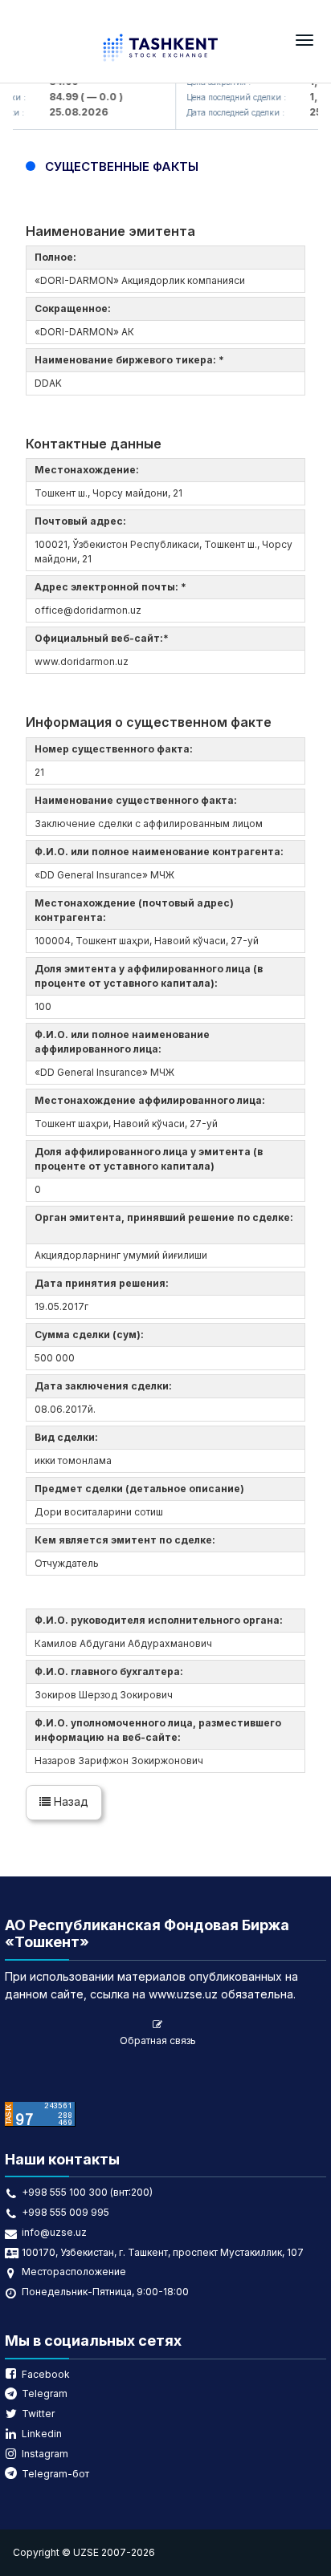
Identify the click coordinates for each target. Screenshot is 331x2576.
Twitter (38, 2414)
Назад (69, 1801)
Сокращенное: (75, 308)
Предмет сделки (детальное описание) (142, 1489)
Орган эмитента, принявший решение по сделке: (164, 1225)
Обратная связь (158, 2041)
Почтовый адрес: (83, 521)
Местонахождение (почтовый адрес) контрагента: (134, 910)
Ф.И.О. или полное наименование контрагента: (161, 852)
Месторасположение (74, 2272)
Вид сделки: (69, 1437)
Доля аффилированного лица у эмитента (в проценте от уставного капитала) (149, 1159)
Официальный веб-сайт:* (104, 638)
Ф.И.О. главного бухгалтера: (111, 1671)
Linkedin (42, 2434)
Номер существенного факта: (116, 749)
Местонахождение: (89, 470)
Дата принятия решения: (104, 1283)
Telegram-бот (55, 2474)
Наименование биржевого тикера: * (132, 360)
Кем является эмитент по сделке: (127, 1540)
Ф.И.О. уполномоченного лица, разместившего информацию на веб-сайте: (158, 1730)
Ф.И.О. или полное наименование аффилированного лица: (122, 1042)
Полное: (58, 257)
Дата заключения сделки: (106, 1386)
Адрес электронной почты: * (113, 587)
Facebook (46, 2374)
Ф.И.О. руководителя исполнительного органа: (161, 1620)
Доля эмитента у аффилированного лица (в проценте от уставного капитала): (149, 976)
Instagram (45, 2454)
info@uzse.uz (54, 2232)
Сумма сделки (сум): (92, 1335)
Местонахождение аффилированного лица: (152, 1100)
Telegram (45, 2393)
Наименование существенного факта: (138, 800)
